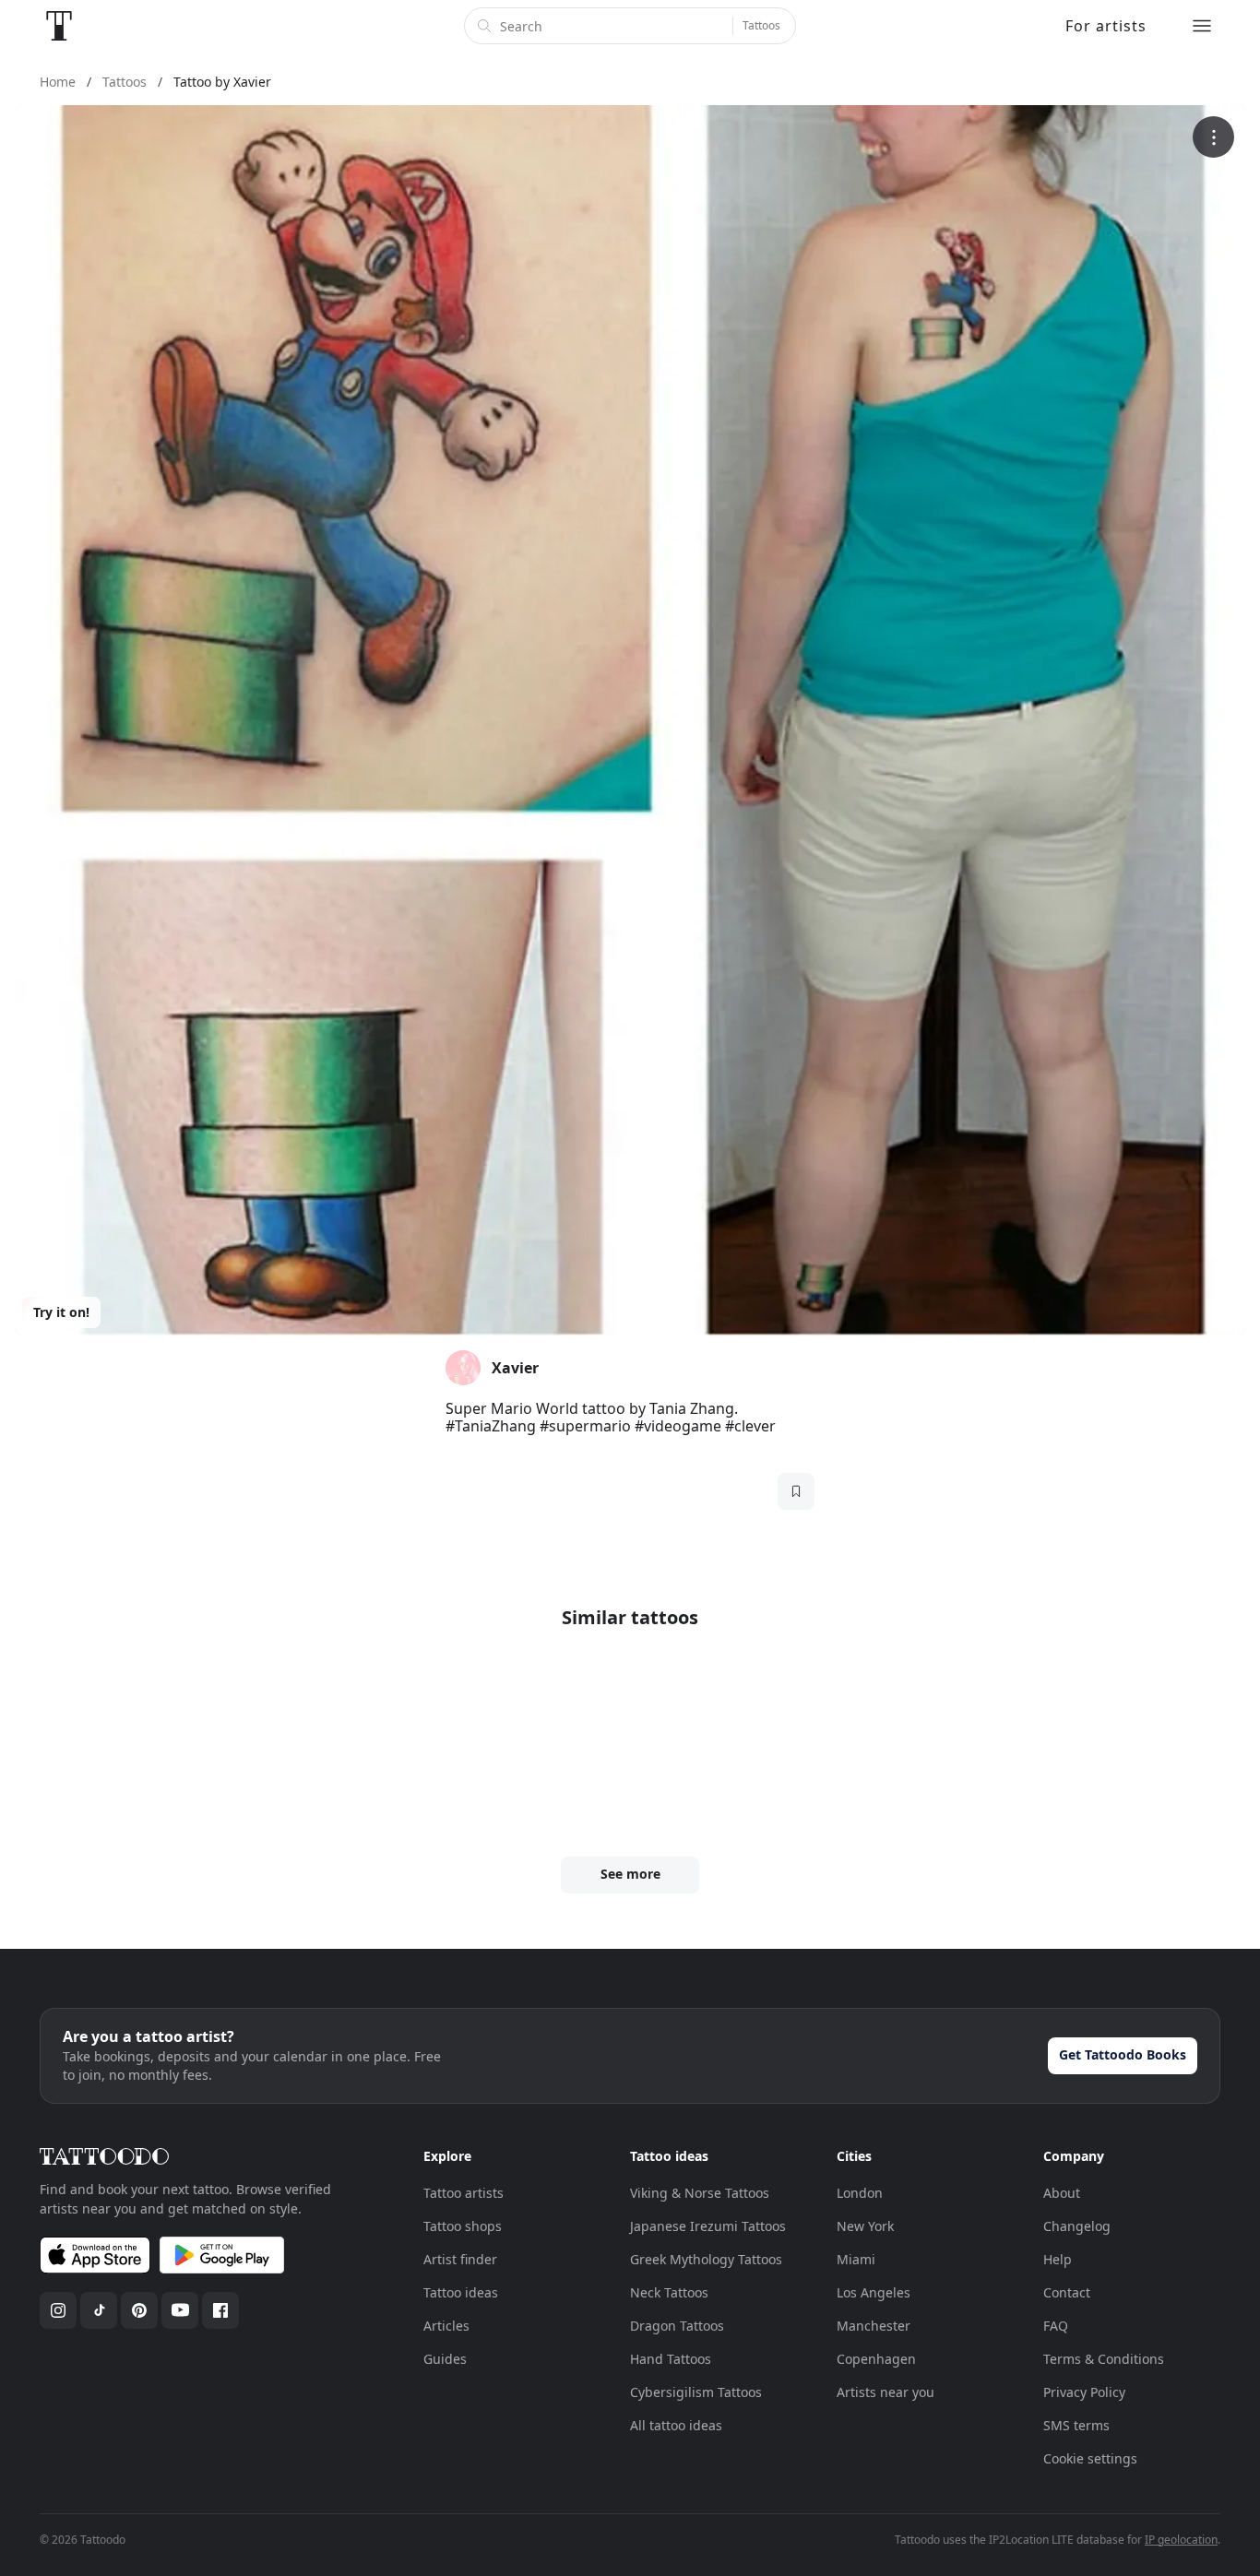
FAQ (1056, 2326)
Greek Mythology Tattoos (706, 2259)
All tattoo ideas (676, 2425)
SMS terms (1076, 2425)
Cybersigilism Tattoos (696, 2392)
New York (865, 2226)
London (860, 2193)
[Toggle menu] (1202, 26)
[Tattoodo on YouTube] (180, 2310)
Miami (856, 2259)
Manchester (874, 2326)
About (1062, 2193)
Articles (446, 2326)
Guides (445, 2359)
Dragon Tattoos (677, 2326)
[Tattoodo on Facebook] (220, 2310)
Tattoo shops (463, 2226)
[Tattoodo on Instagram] (58, 2310)
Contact (1067, 2292)
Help (1058, 2259)
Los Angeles (874, 2292)
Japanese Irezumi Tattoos (708, 2226)
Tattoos (761, 25)
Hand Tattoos (671, 2359)
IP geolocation (1181, 2540)
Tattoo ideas (461, 2292)
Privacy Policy (1084, 2392)
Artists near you (886, 2392)
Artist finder (460, 2259)
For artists (1106, 26)
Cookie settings (1090, 2458)
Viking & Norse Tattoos (700, 2193)
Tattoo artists (464, 2193)
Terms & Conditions (1104, 2359)
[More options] (1213, 137)
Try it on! (61, 1312)
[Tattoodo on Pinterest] (139, 2310)
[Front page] (59, 26)
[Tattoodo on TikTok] (99, 2310)
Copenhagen (876, 2359)
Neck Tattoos (669, 2292)
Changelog (1077, 2226)
